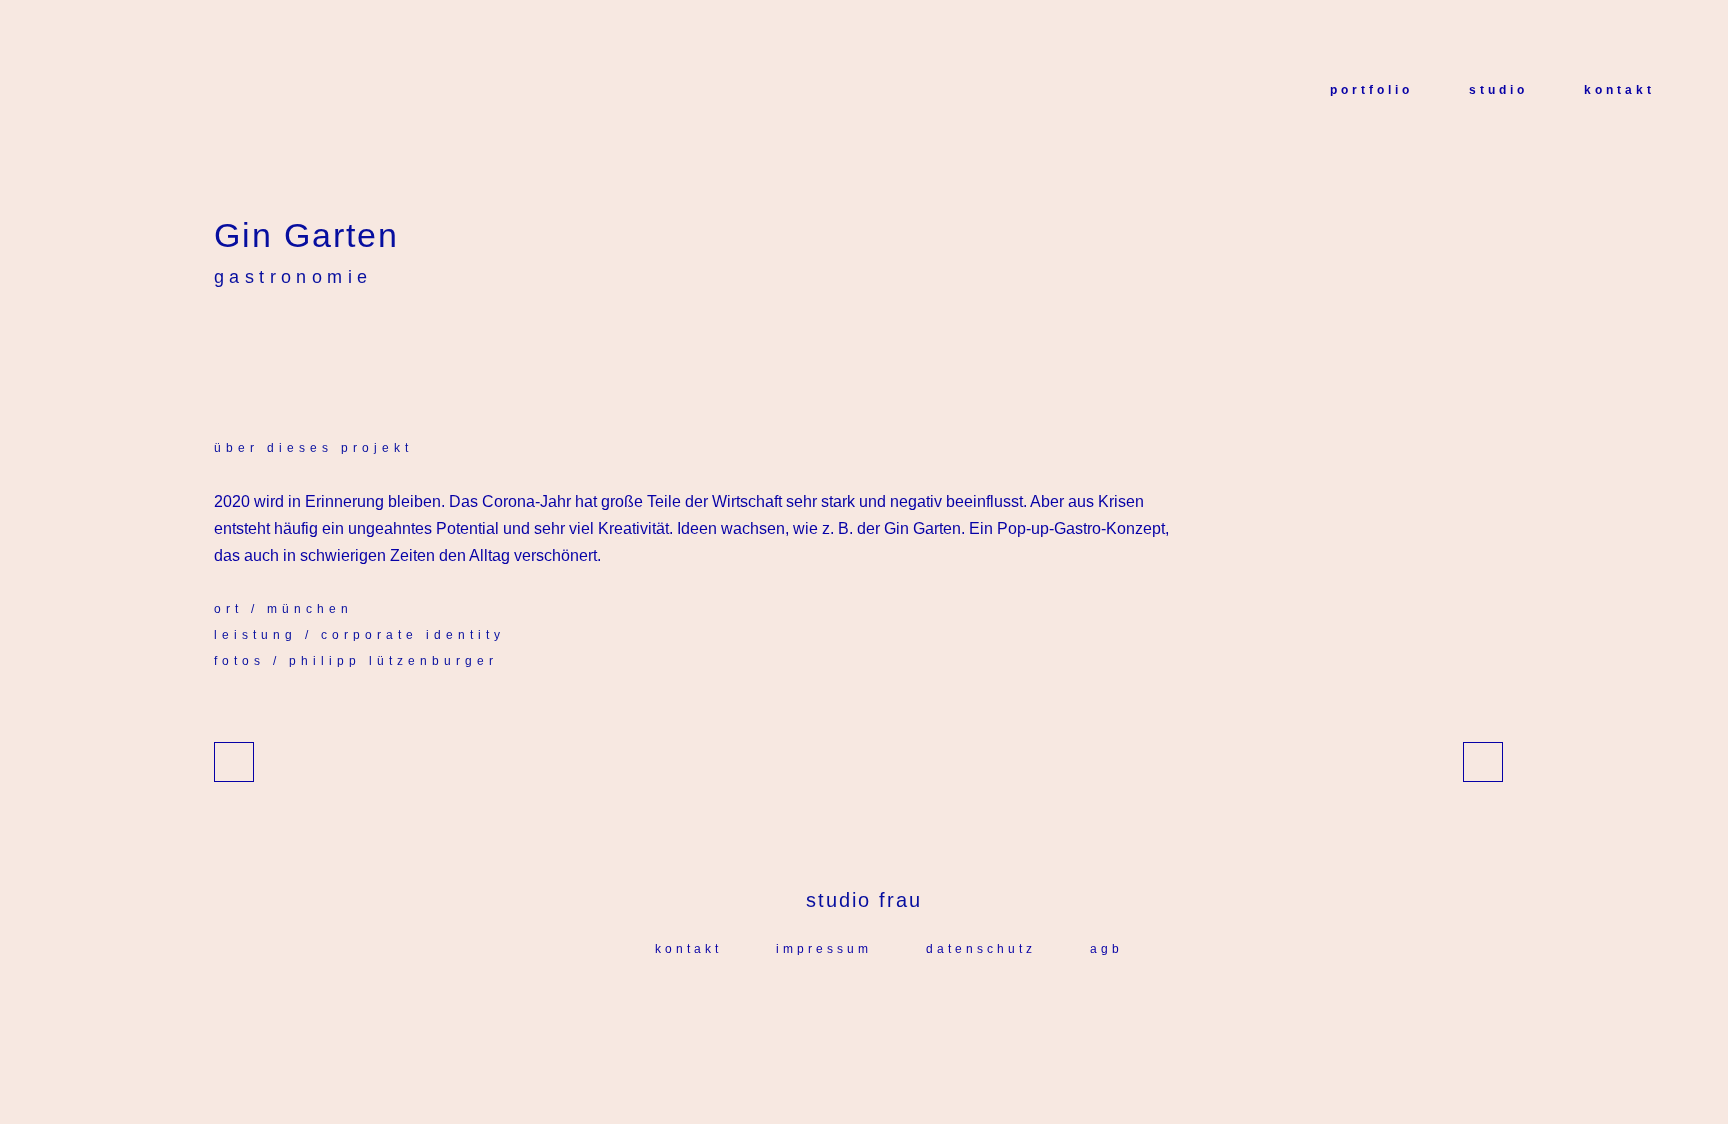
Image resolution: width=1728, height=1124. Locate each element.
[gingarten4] (232, 349)
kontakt (688, 949)
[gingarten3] (228, 349)
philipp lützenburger (393, 661)
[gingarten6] (248, 349)
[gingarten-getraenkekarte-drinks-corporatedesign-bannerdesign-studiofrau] (252, 349)
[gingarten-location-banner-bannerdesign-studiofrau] (240, 349)
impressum (824, 949)
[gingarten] (216, 349)
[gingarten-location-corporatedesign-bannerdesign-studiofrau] (244, 349)
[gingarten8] (256, 349)
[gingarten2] (220, 349)
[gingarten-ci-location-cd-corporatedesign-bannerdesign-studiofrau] (224, 349)
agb (1106, 949)
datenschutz (981, 949)
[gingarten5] (236, 349)
